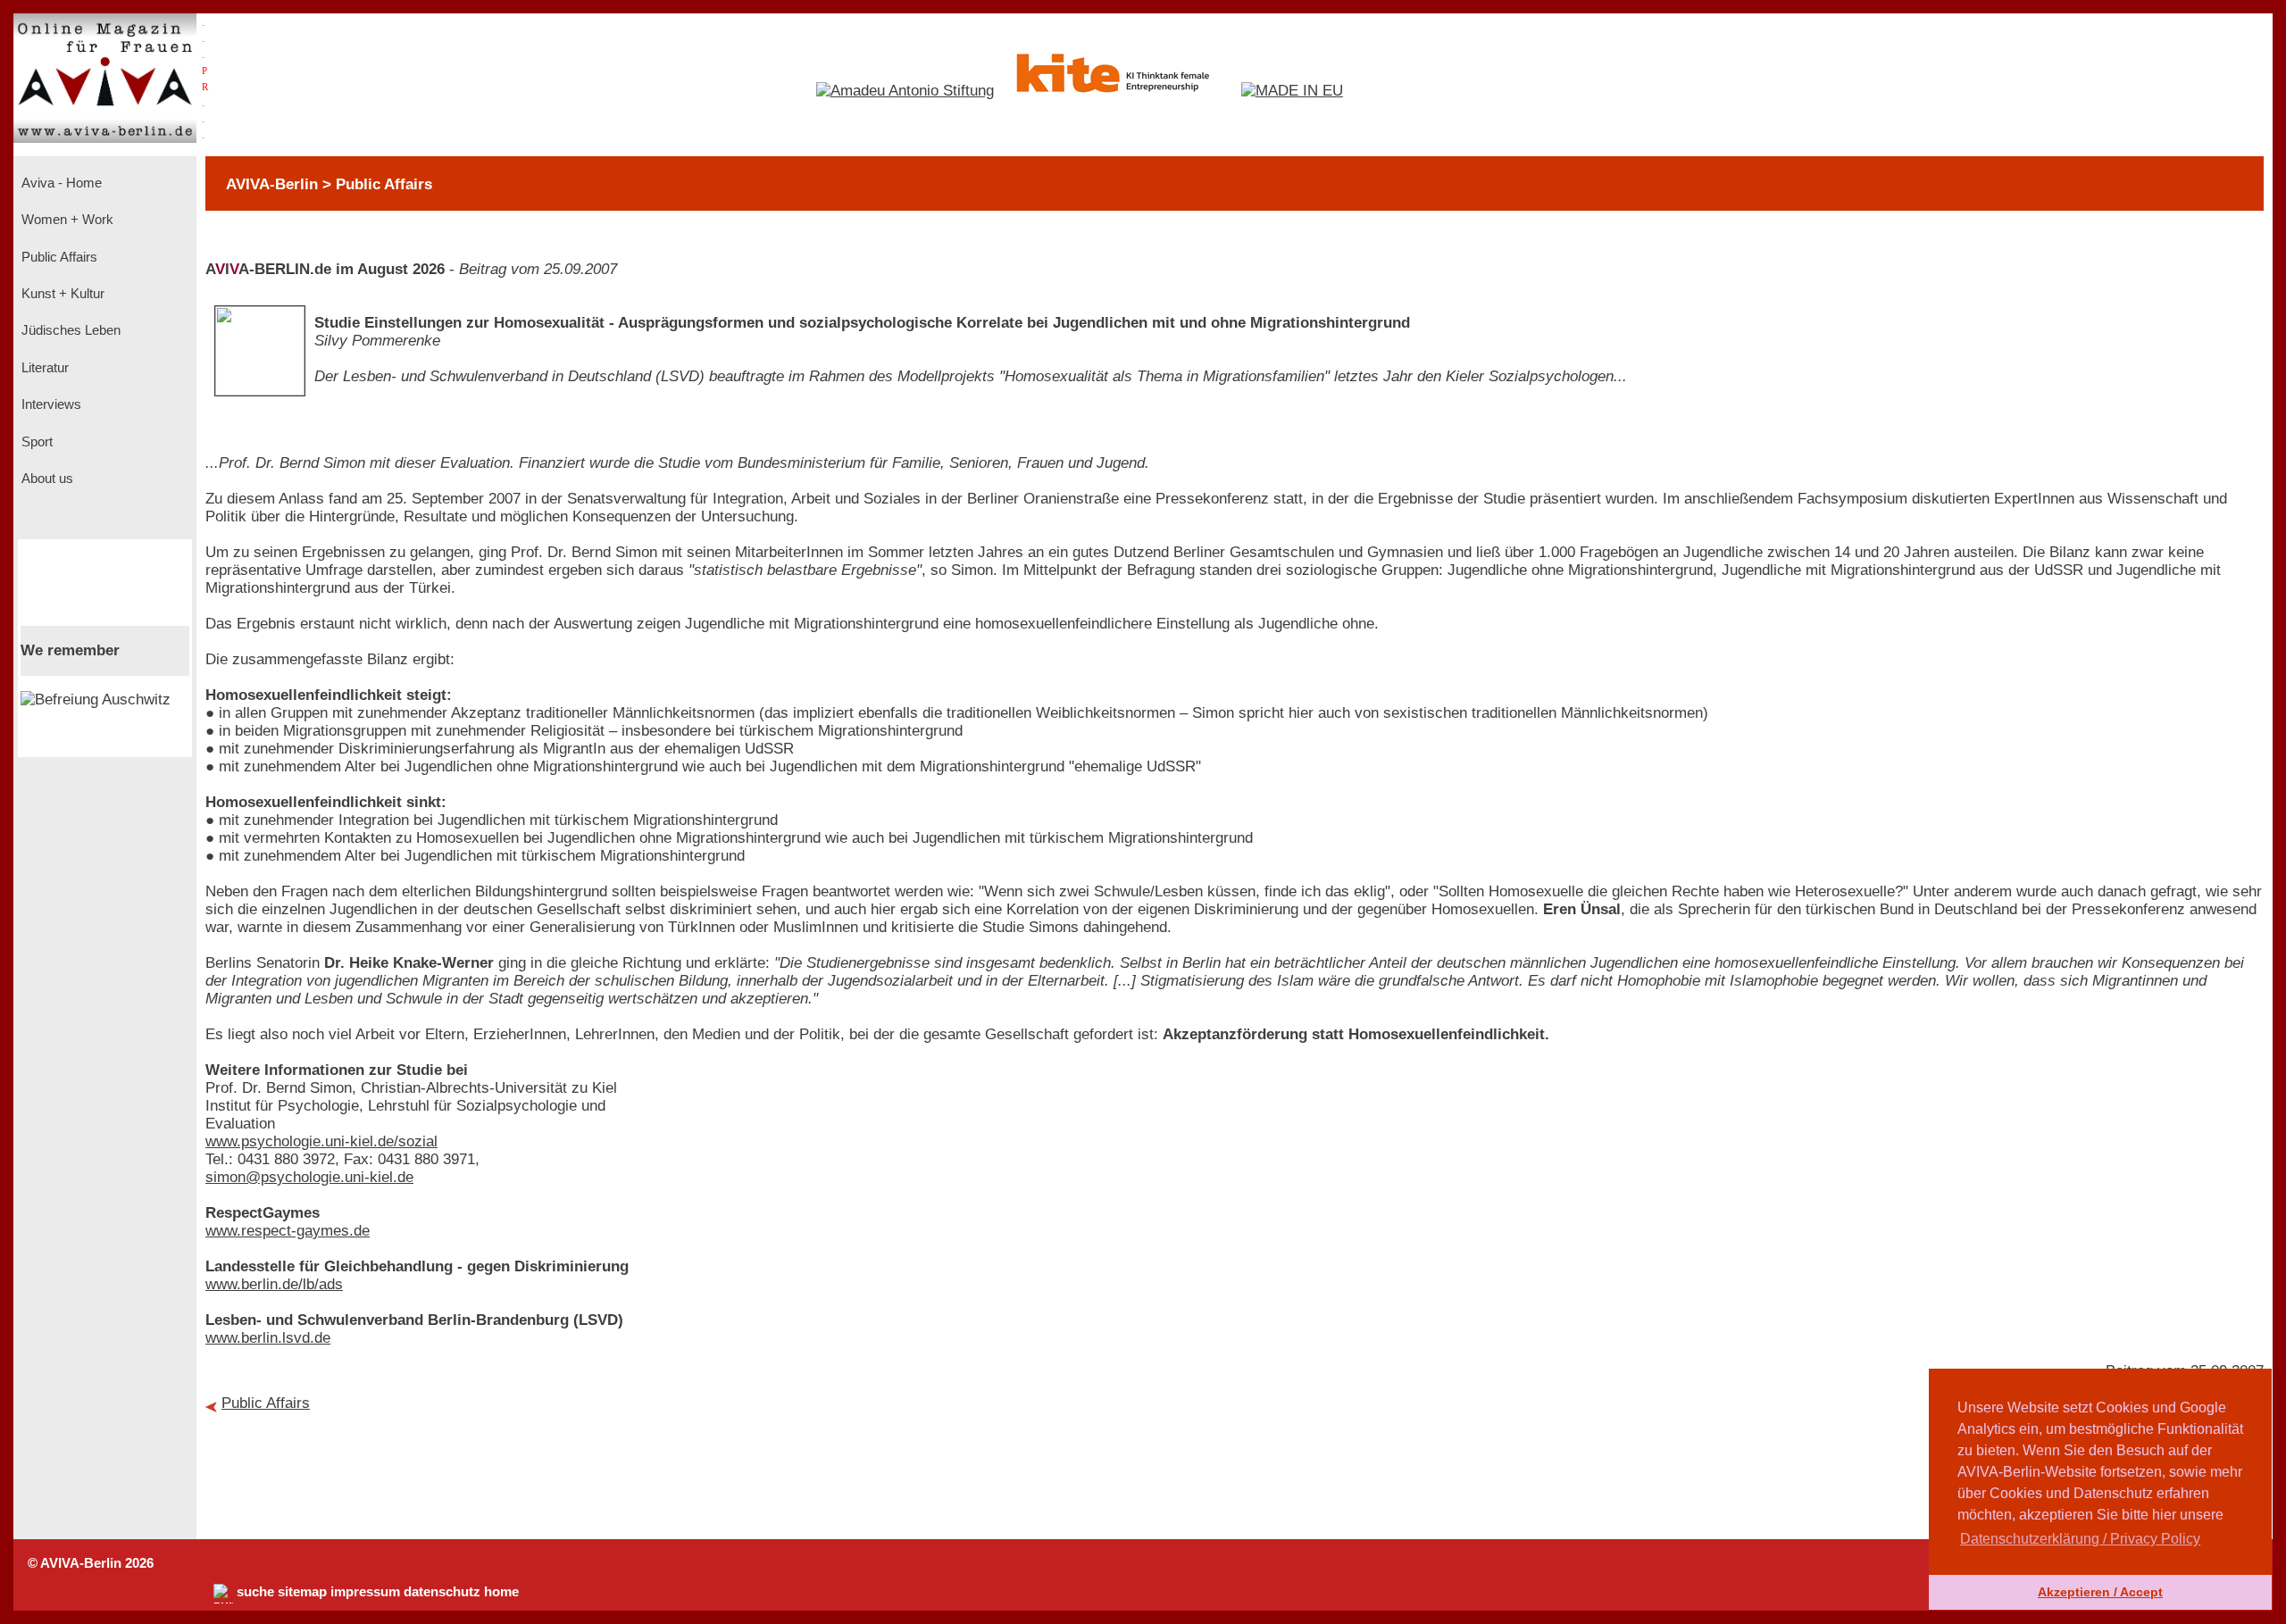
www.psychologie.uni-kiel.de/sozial (321, 1141)
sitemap (302, 1592)
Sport (35, 442)
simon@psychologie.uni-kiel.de (309, 1177)
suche (255, 1592)
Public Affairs (58, 257)
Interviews (50, 404)
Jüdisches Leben (69, 330)
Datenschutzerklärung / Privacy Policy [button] (2080, 1539)
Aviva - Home (60, 183)
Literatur (43, 368)
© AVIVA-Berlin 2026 (91, 1563)
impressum (365, 1592)
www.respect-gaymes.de (288, 1231)
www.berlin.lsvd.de (268, 1338)
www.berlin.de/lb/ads (274, 1284)
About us (46, 479)
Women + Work (66, 220)
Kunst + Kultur (61, 294)
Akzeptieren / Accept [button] (2100, 1592)
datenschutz (442, 1592)
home (501, 1592)
